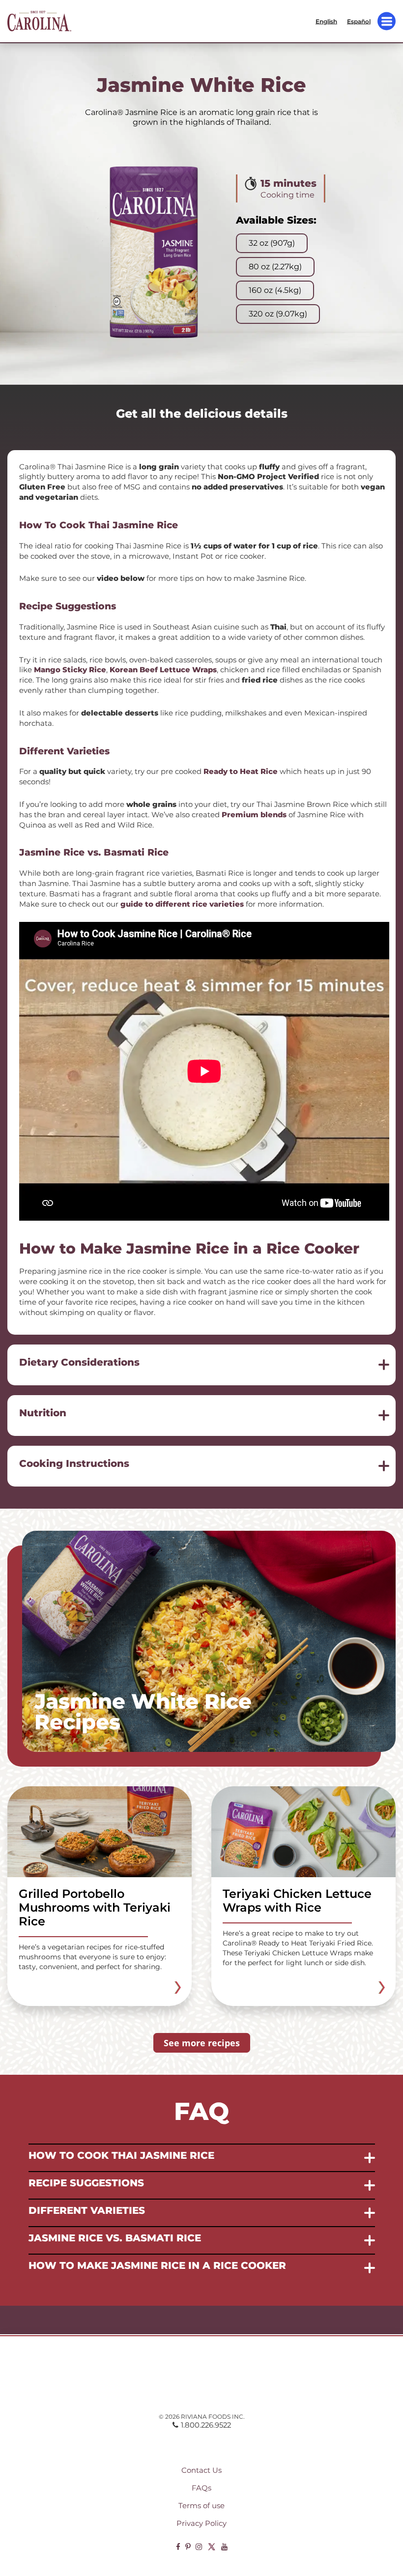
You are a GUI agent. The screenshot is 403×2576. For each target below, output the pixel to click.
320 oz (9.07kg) (278, 314)
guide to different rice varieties (182, 904)
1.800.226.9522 (206, 2425)
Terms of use (201, 2506)
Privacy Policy (201, 2523)
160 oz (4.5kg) (275, 290)
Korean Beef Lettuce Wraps (163, 670)
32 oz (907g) (272, 243)
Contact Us (201, 2470)
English (326, 21)
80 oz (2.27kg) (275, 267)
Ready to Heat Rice (241, 772)
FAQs (201, 2488)
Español (359, 21)
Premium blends (254, 815)
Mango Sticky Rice (70, 670)
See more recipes (202, 2043)
